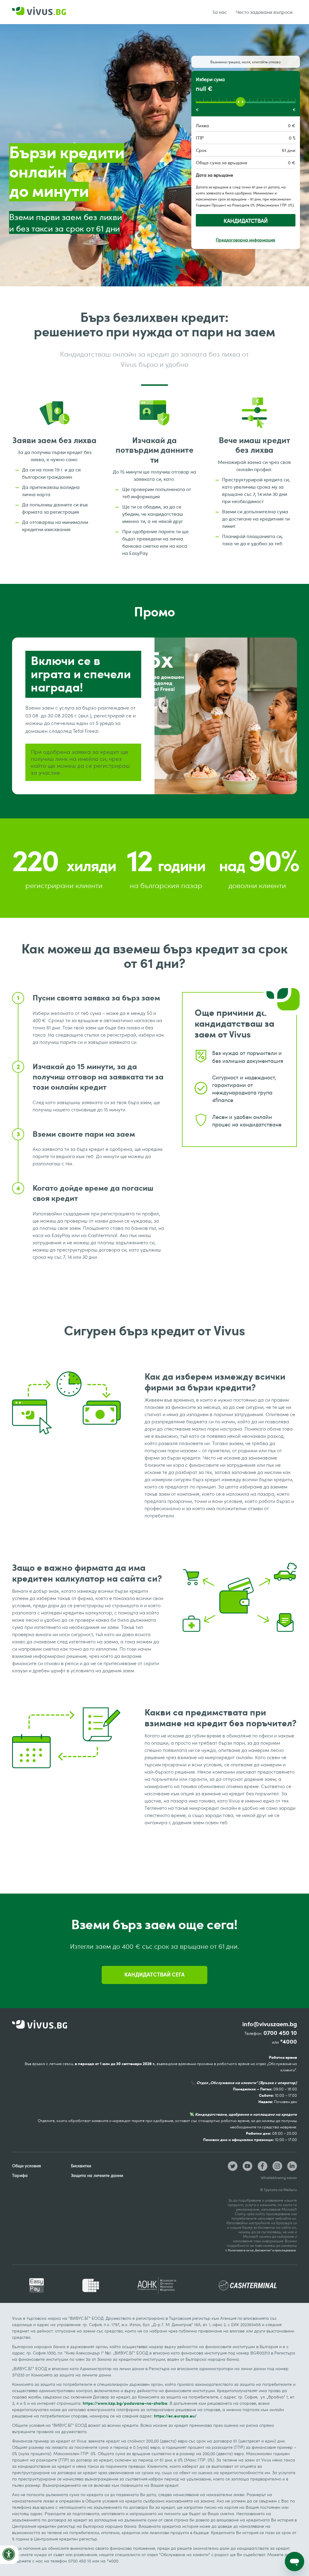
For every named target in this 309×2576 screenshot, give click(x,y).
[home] (40, 12)
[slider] (241, 102)
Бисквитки (81, 2166)
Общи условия (27, 2166)
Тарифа (20, 2175)
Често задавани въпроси (264, 12)
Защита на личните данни (97, 2175)
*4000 (288, 2042)
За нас (220, 12)
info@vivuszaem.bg (270, 2024)
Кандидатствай (246, 221)
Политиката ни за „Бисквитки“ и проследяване (262, 2250)
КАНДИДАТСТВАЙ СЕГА (154, 1975)
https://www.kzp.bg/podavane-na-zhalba (125, 2403)
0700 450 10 (280, 2033)
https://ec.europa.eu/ (175, 2416)
